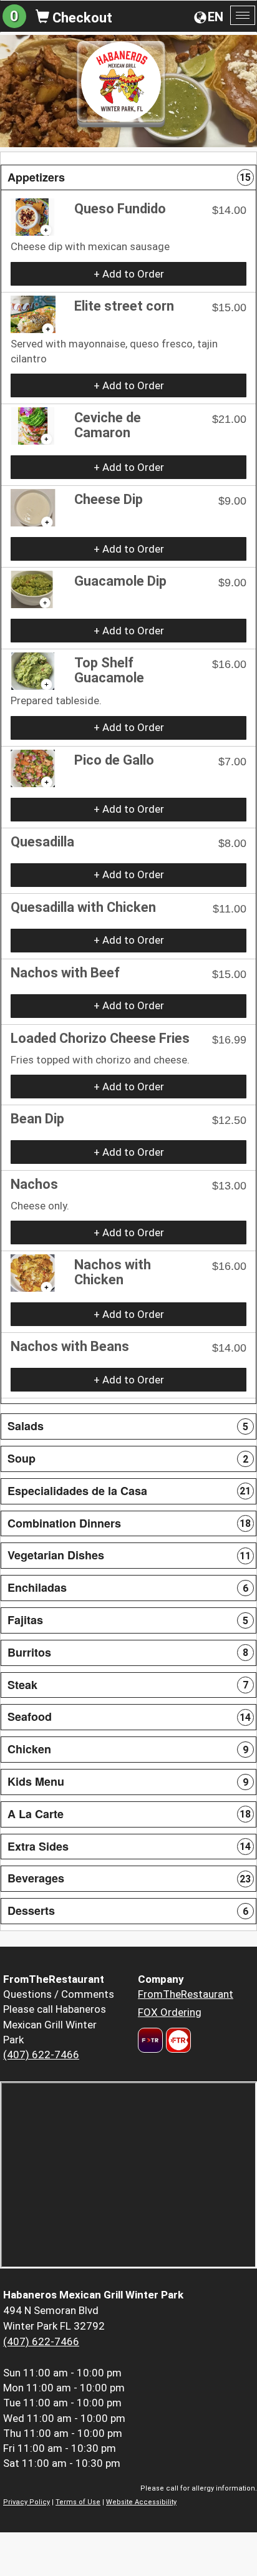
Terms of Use (78, 2502)
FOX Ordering (170, 2012)
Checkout (81, 18)
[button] (128, 178)
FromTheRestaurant (186, 1994)
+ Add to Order (129, 274)
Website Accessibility (141, 2502)
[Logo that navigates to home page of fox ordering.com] (177, 2040)
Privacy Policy (27, 2502)
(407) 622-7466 (41, 2055)
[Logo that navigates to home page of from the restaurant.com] (150, 2040)
